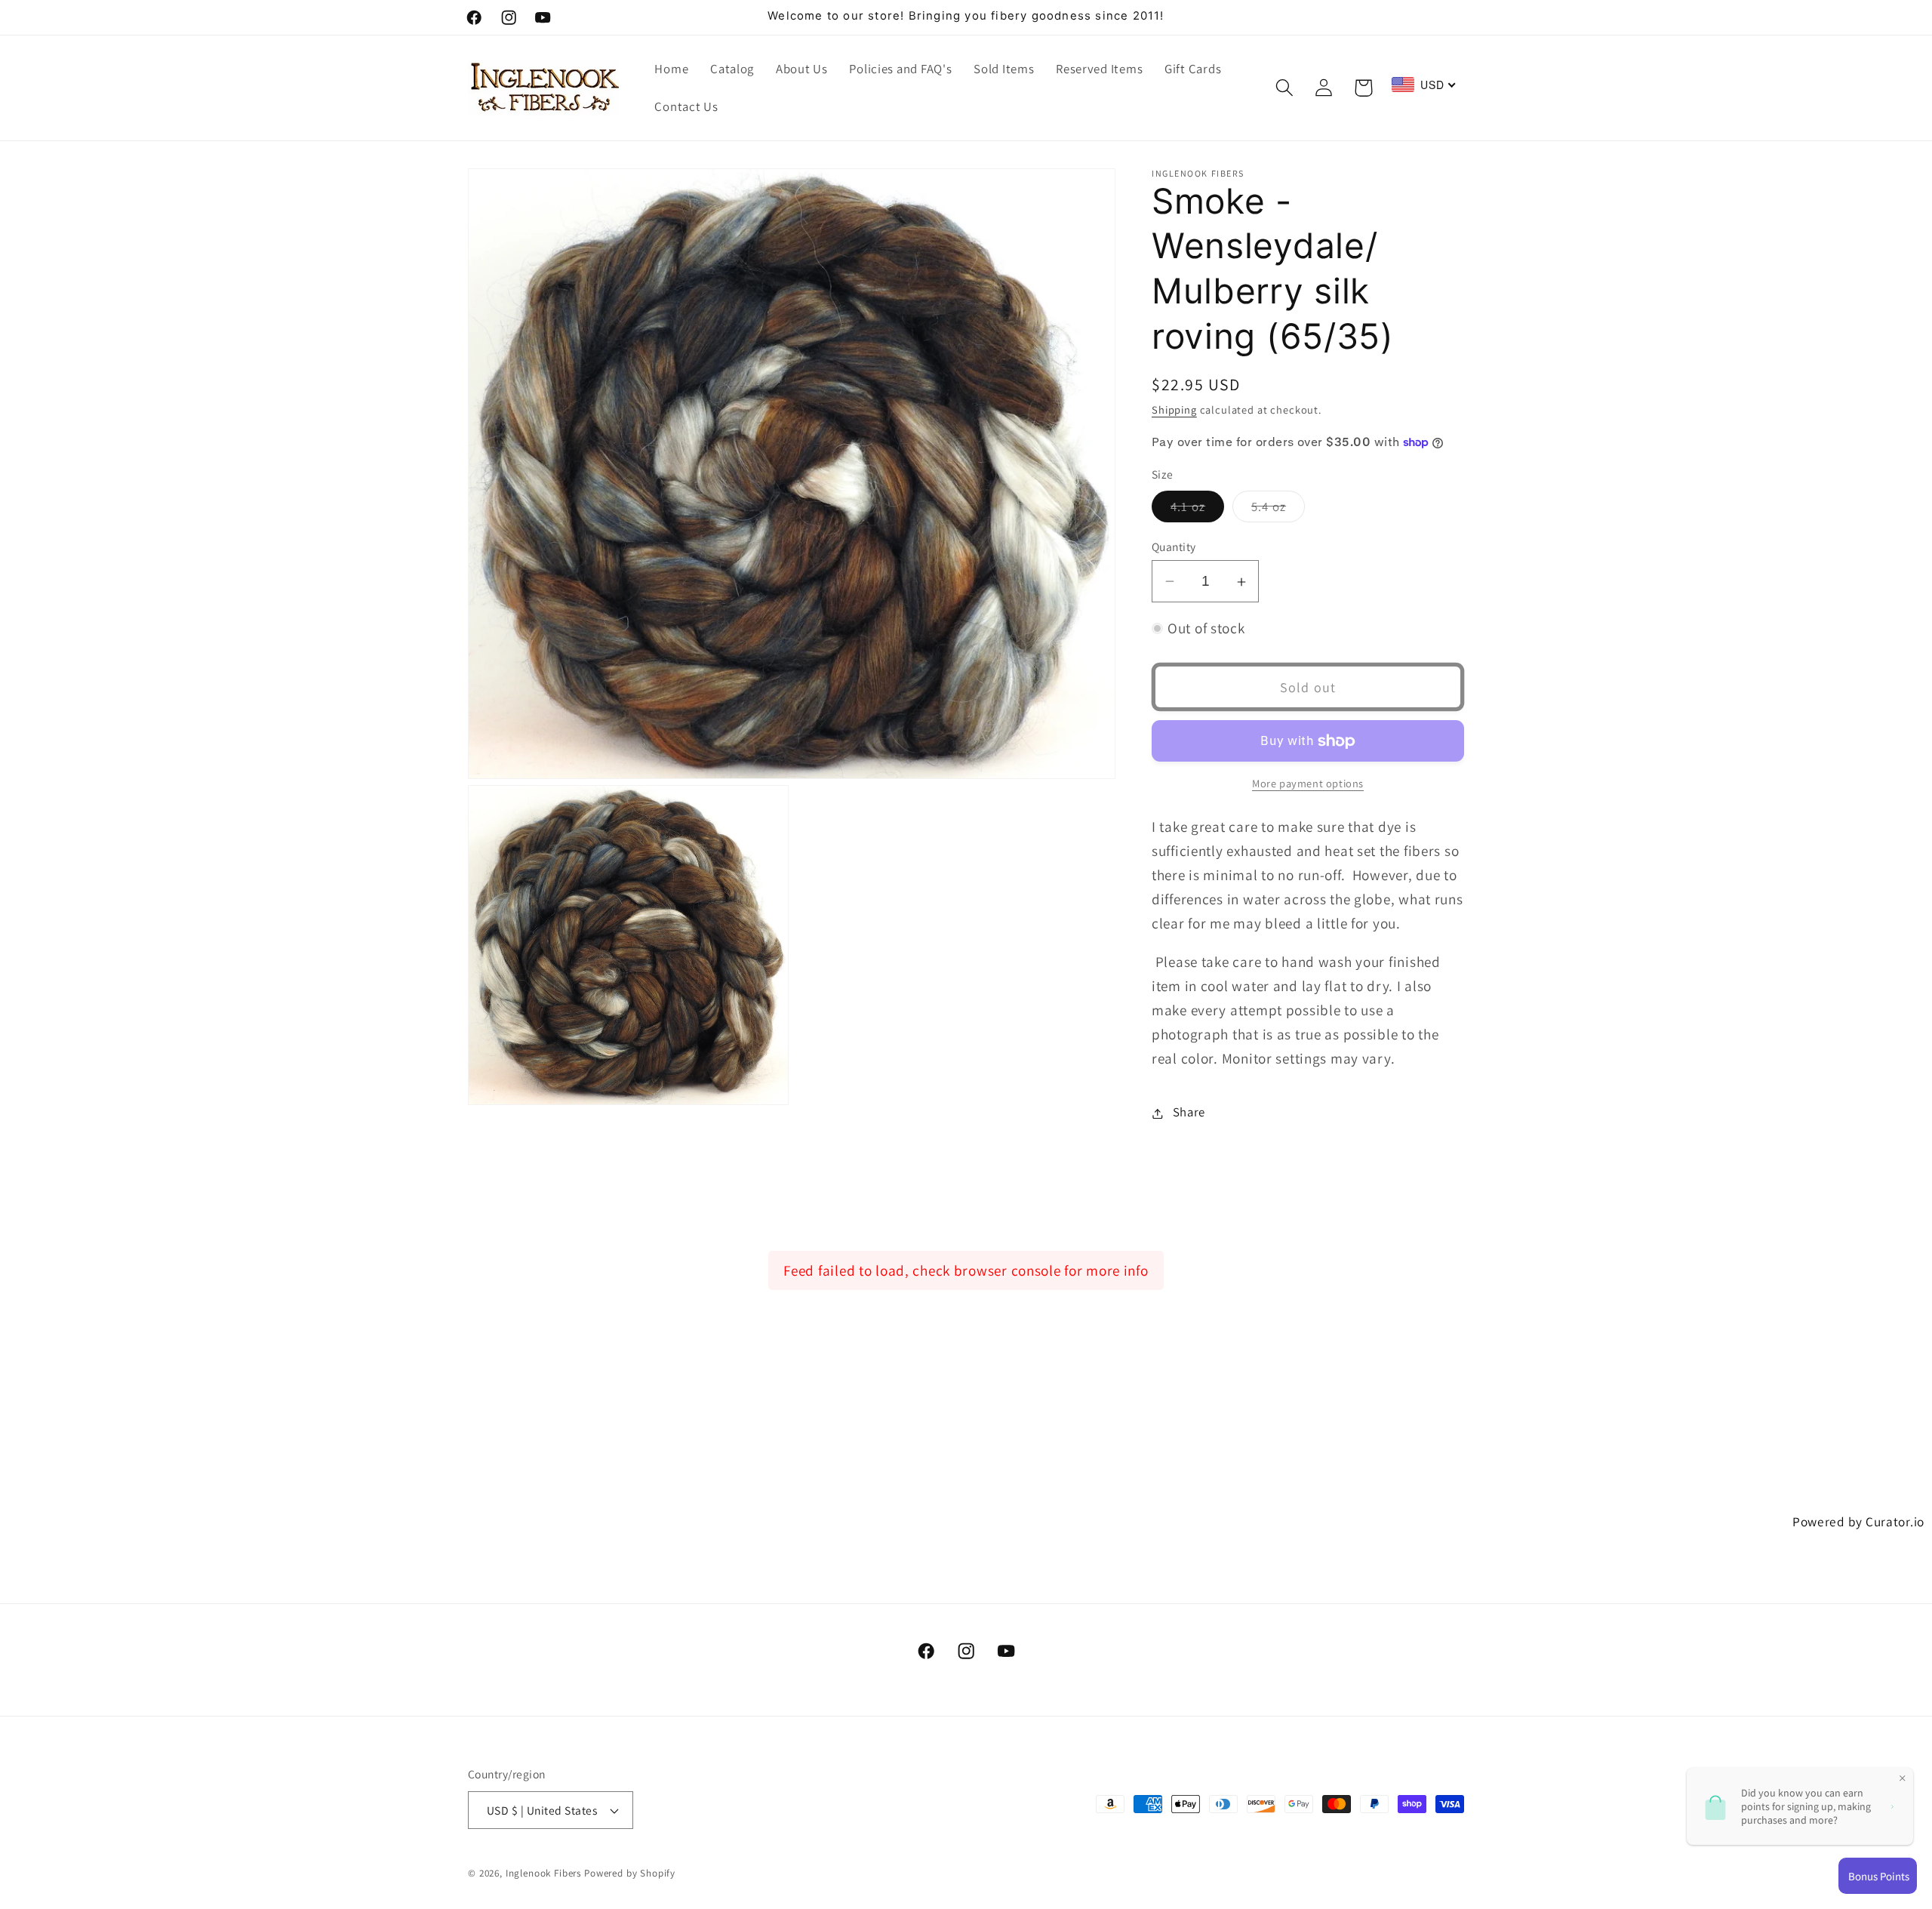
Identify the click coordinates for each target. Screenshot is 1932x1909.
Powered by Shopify (630, 1873)
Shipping (1174, 410)
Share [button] (1189, 1113)
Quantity (1174, 547)
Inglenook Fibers (543, 1873)
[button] (1284, 88)
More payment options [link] (1308, 784)
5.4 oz (1278, 510)
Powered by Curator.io (1858, 1521)
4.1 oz (1197, 510)
